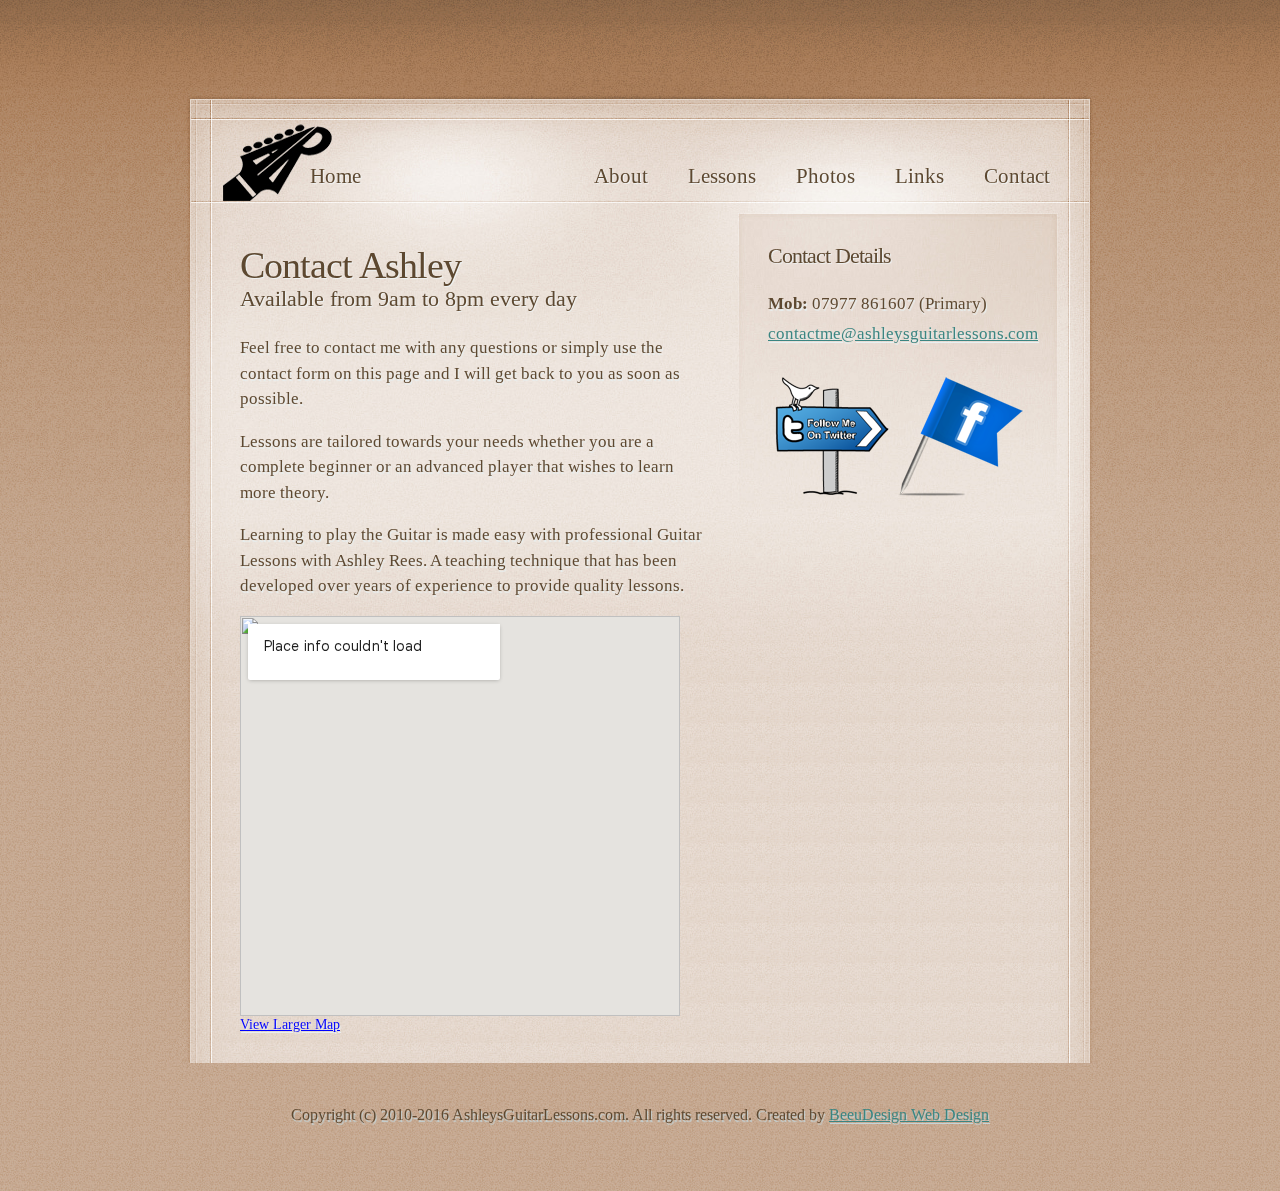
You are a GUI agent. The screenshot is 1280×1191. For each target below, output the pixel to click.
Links (919, 176)
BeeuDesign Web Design (909, 1114)
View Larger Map (290, 1024)
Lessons (722, 176)
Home (335, 176)
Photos (825, 176)
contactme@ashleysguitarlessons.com (903, 333)
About (621, 176)
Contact (1017, 176)
